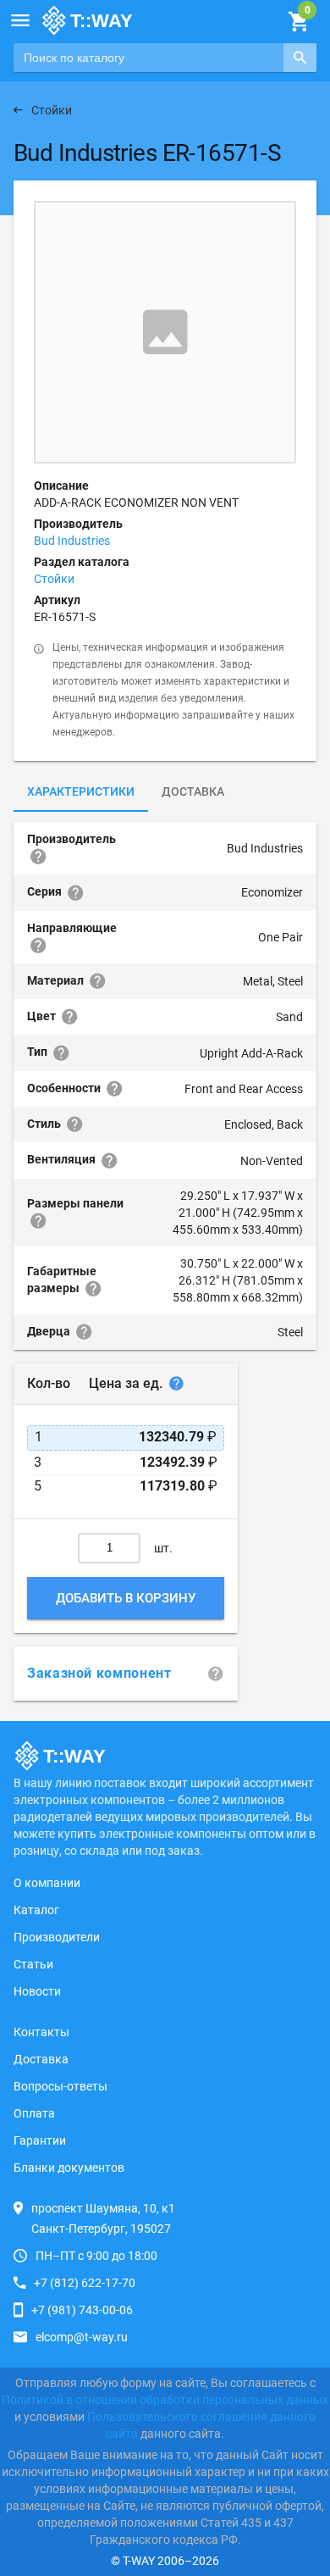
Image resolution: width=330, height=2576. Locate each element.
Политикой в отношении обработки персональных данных (165, 2400)
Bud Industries (72, 541)
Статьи (33, 1964)
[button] (20, 20)
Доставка (193, 791)
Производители (57, 1937)
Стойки (54, 579)
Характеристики (81, 791)
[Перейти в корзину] (298, 22)
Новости (37, 1991)
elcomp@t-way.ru (82, 2337)
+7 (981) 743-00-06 (82, 2310)
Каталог (36, 1910)
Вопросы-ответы (60, 2086)
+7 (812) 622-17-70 (85, 2283)
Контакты (41, 2032)
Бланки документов (69, 2168)
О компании (47, 1883)
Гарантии (40, 2140)
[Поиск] (300, 58)
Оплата (34, 2113)
